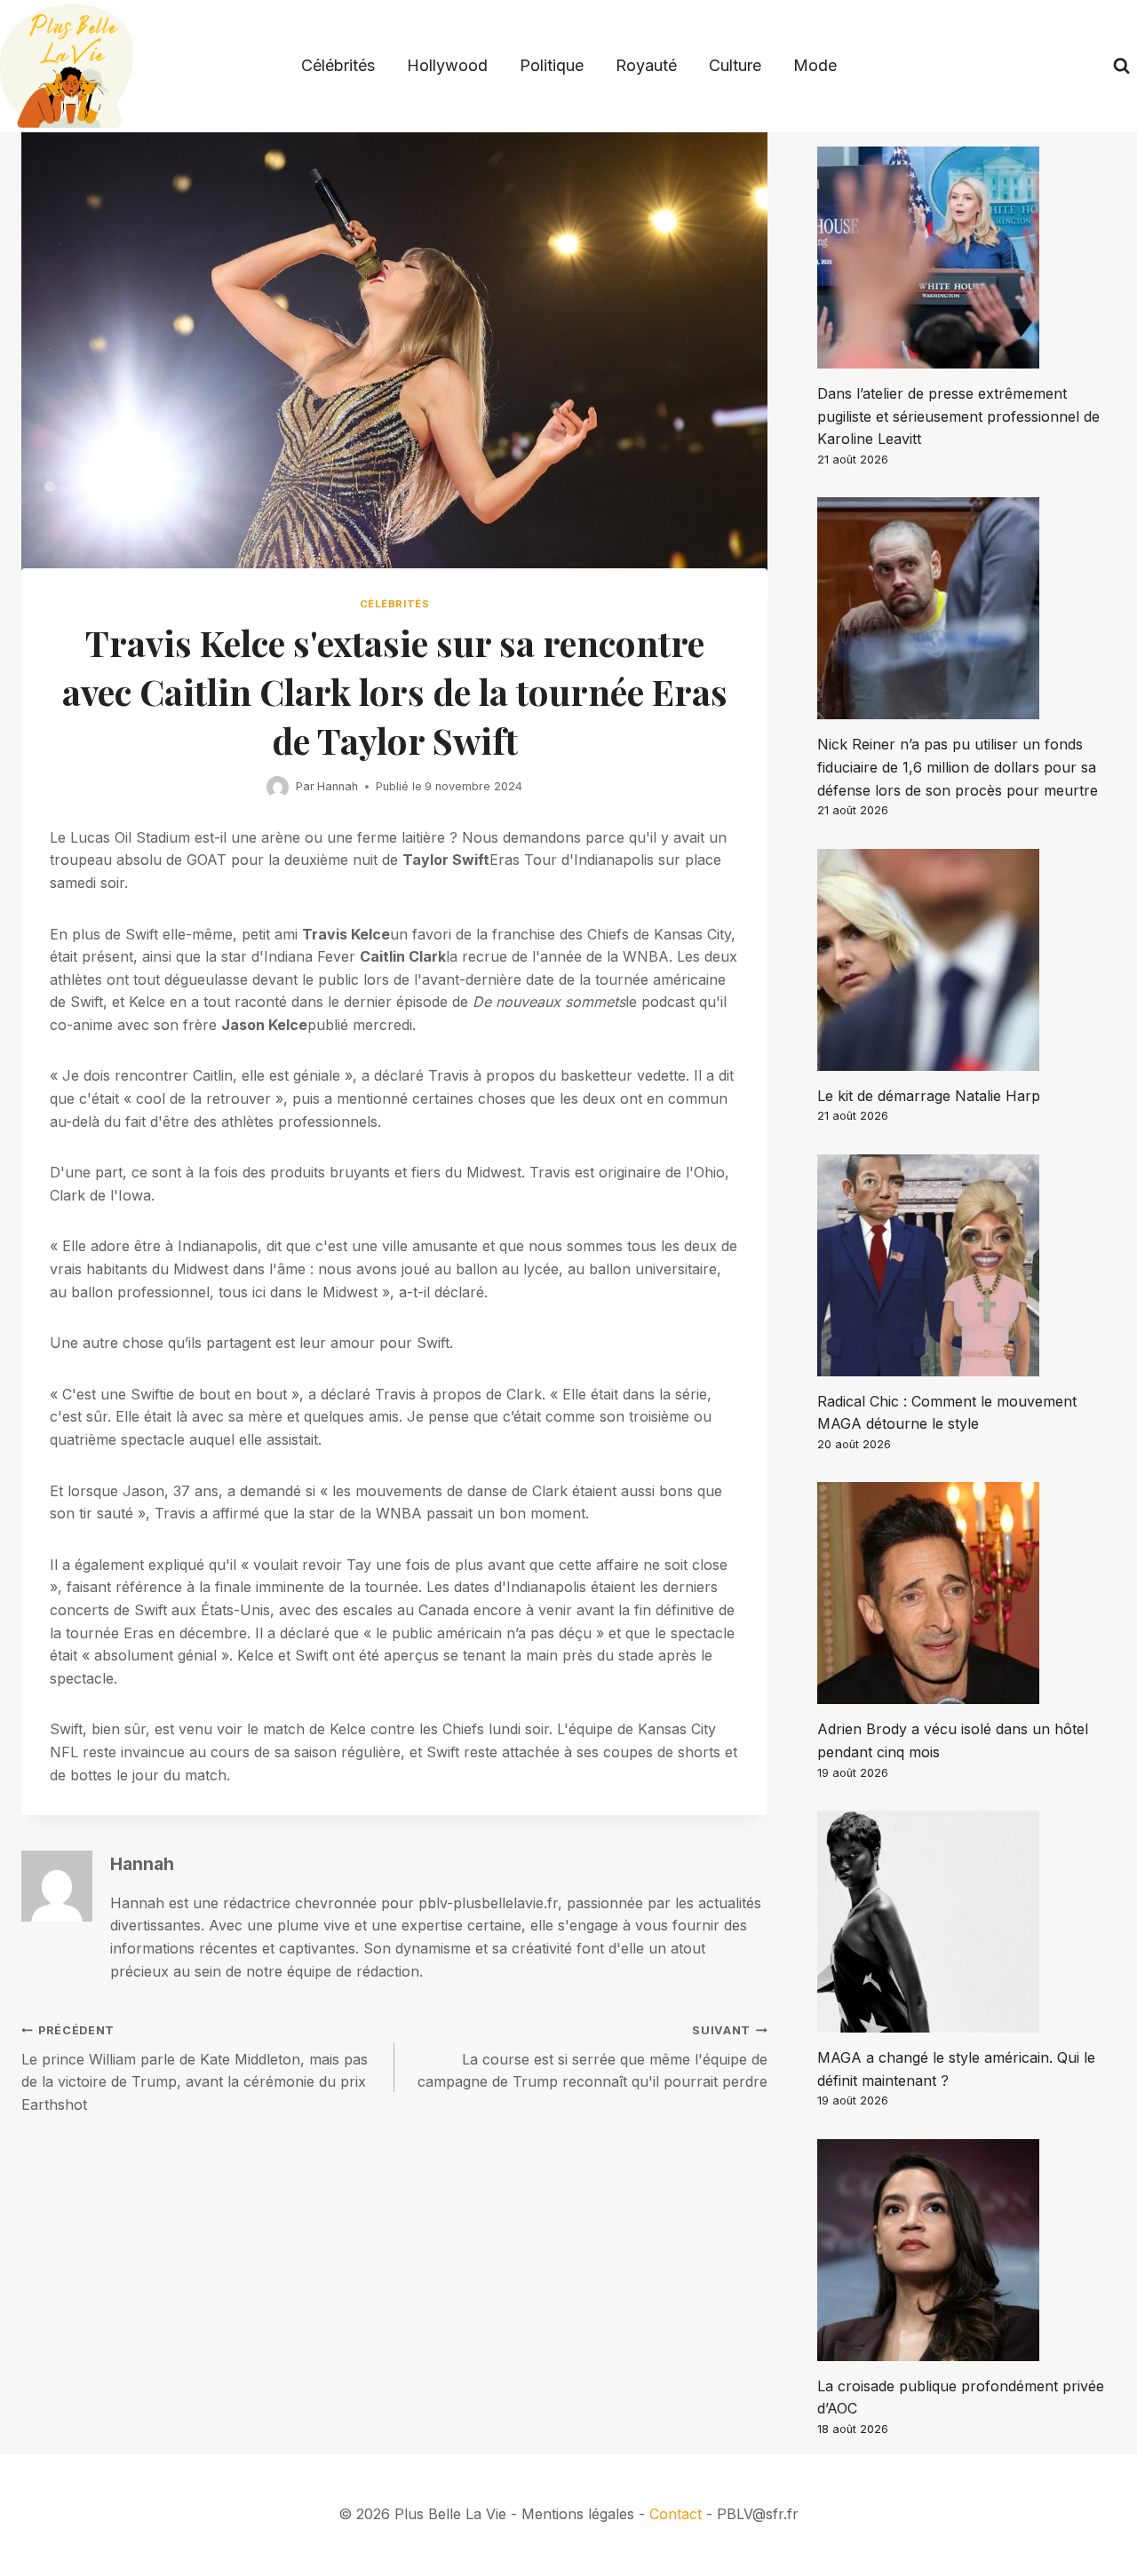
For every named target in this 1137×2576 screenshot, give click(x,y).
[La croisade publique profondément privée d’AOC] (966, 2250)
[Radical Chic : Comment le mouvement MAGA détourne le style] (966, 1265)
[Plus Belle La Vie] (67, 66)
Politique (552, 65)
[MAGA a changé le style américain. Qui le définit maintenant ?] (966, 1922)
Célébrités (338, 65)
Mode (815, 65)
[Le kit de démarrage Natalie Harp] (966, 960)
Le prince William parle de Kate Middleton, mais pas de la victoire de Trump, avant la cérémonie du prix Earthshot (195, 2069)
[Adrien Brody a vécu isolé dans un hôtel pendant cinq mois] (966, 1593)
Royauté (646, 65)
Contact (676, 2514)
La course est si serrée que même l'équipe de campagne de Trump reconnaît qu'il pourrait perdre (592, 2057)
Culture (735, 65)
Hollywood (447, 65)
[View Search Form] (1121, 66)
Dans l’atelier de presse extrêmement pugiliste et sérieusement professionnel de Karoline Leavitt (958, 416)
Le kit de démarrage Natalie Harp (929, 1096)
